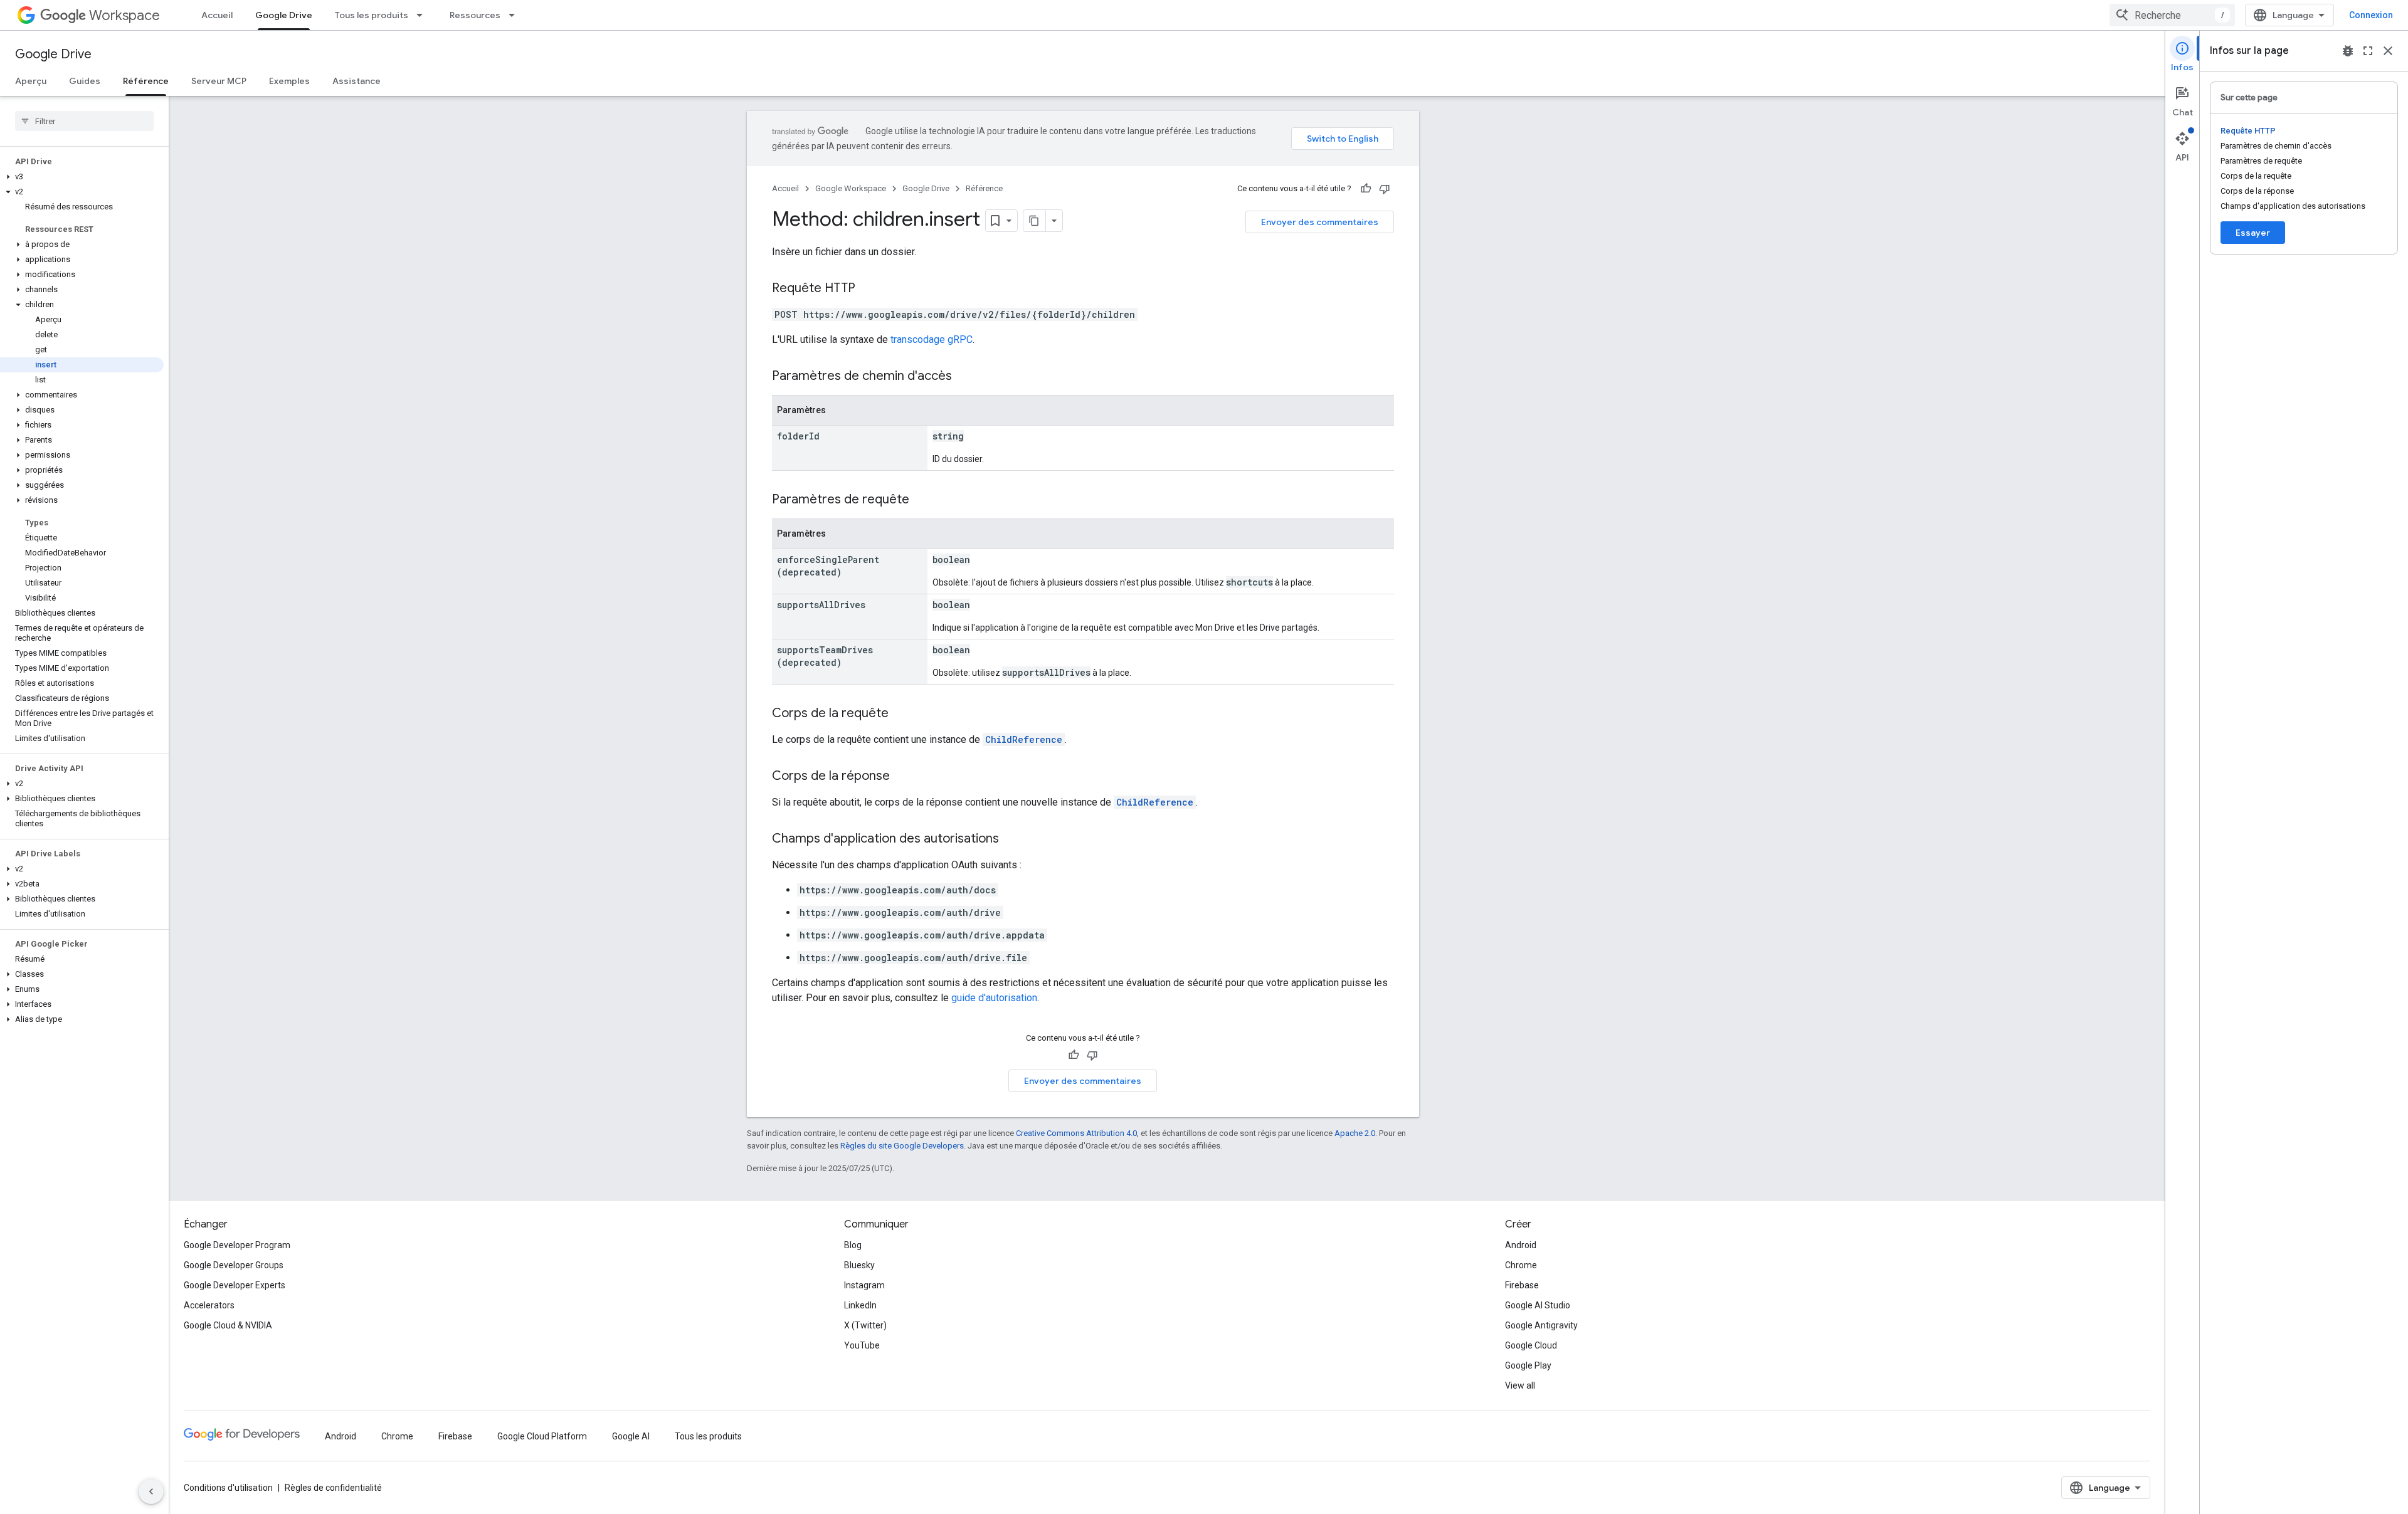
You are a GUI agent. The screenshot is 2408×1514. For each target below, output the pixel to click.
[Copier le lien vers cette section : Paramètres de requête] (922, 500)
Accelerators (209, 1305)
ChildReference (1024, 739)
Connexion (2371, 15)
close (2388, 51)
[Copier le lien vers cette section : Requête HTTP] (868, 289)
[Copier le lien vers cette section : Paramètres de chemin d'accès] (964, 377)
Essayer (2253, 233)
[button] (82, 177)
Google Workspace (851, 188)
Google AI (631, 1436)
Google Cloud (1531, 1345)
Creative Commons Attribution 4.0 (1076, 1133)
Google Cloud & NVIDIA (228, 1325)
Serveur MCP (219, 81)
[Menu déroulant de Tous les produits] (423, 15)
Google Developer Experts (235, 1285)
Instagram (864, 1285)
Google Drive (284, 15)
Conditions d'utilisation (228, 1488)
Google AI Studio (1538, 1305)
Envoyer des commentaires (1320, 222)
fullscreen (2368, 51)
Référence (146, 81)
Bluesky (859, 1265)
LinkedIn (860, 1305)
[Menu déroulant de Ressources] (515, 15)
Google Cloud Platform (542, 1436)
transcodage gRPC (932, 339)
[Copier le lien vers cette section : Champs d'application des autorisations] (1011, 839)
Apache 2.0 (1355, 1133)
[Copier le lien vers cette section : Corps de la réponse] (902, 777)
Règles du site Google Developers (902, 1146)
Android (1521, 1245)
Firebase (1522, 1285)
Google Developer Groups (234, 1265)
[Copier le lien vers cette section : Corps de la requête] (901, 714)
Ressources (475, 15)
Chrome (1521, 1265)
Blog (853, 1245)
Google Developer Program (237, 1245)
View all (1520, 1385)
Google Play (1528, 1365)
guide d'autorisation (994, 998)
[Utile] (1366, 189)
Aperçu (31, 81)
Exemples (289, 81)
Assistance (356, 81)
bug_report (2348, 51)
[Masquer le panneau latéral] (151, 1491)
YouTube (862, 1345)
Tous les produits (372, 15)
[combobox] (2172, 15)
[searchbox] (84, 121)
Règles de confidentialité (333, 1488)
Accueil (217, 15)
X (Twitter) (865, 1325)
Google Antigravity (1541, 1325)
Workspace (124, 15)
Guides (85, 81)
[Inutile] (1385, 189)
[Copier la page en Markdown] (1035, 221)
